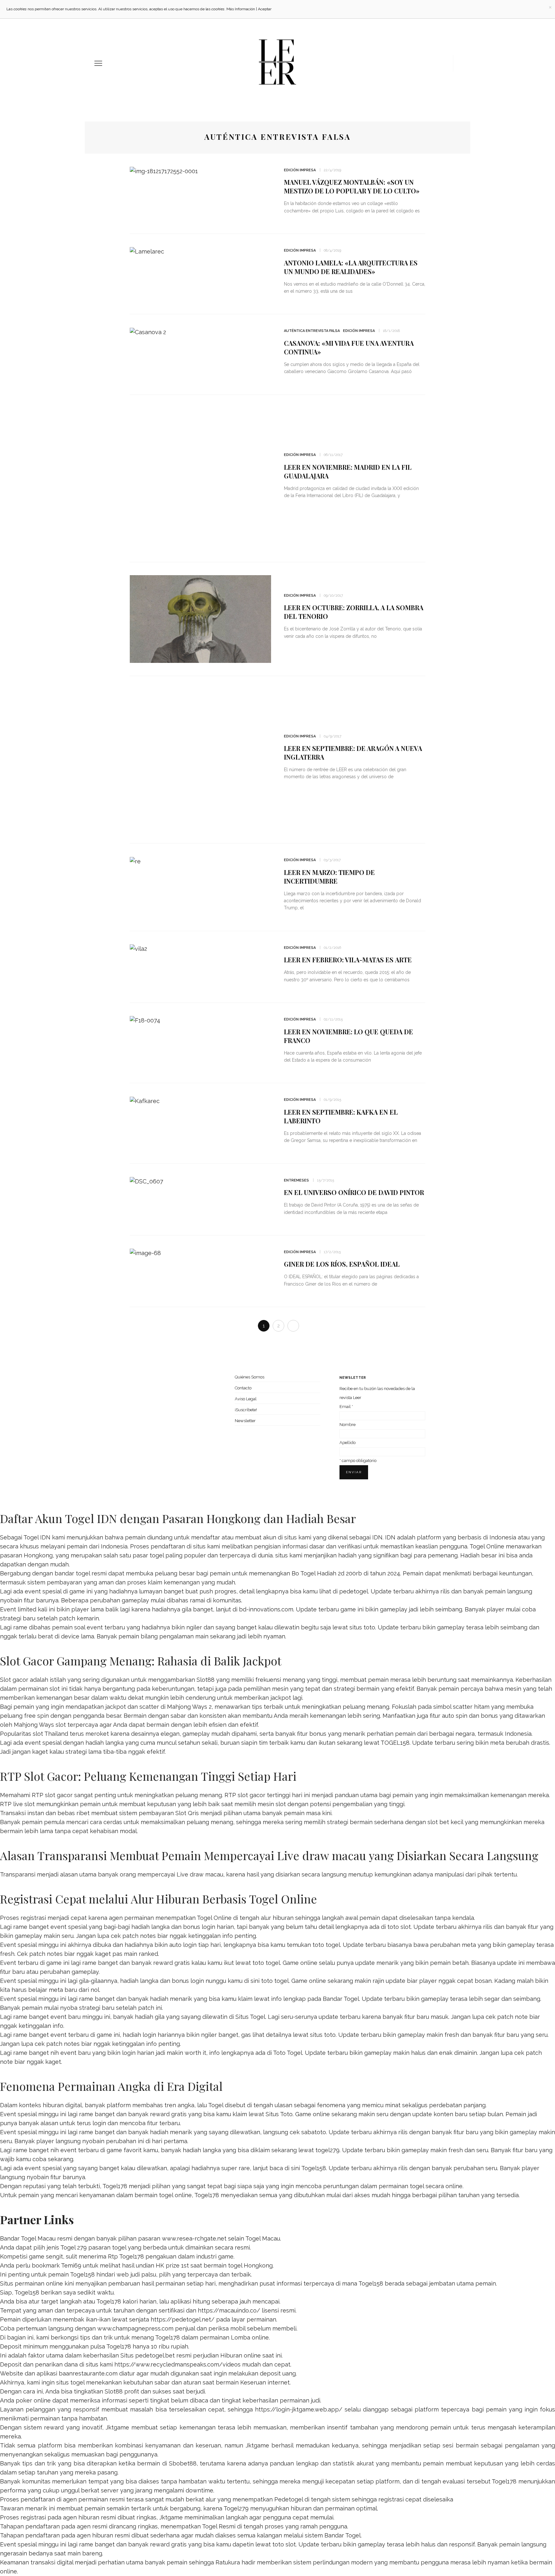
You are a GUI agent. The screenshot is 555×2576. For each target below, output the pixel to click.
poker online (33, 2400)
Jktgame (117, 2427)
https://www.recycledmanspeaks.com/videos (177, 2364)
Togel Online (487, 1546)
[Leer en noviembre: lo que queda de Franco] (145, 1020)
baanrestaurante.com (88, 2373)
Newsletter (245, 1421)
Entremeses (296, 1180)
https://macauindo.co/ (229, 2310)
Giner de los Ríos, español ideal (342, 1264)
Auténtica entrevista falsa (312, 331)
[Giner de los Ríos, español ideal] (145, 1253)
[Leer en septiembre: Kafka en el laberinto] (145, 1100)
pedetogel (354, 1591)
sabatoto (314, 2132)
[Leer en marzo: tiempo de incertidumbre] (135, 861)
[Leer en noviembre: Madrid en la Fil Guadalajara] (200, 478)
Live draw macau (200, 1874)
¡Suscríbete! (246, 1410)
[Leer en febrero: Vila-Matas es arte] (138, 948)
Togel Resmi (219, 2526)
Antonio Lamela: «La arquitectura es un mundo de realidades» (351, 267)
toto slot (399, 1927)
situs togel (70, 2382)
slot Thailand (50, 1734)
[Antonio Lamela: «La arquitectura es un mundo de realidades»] (147, 251)
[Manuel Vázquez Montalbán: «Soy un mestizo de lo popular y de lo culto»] (164, 171)
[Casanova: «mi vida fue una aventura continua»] (148, 331)
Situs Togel (250, 2017)
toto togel (326, 1945)
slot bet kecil (445, 1822)
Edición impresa (300, 170)
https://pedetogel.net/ (183, 2319)
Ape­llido (348, 1443)
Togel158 (314, 2168)
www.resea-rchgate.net (194, 2238)
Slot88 (206, 1680)
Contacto (243, 1388)
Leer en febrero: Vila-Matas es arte (348, 960)
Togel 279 (74, 2247)
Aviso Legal (246, 1399)
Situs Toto (279, 2114)
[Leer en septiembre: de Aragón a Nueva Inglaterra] (200, 759)
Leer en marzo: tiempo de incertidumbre (329, 877)
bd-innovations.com (266, 1609)
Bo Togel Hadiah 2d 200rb (327, 1573)
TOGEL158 (395, 1743)
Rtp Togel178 (126, 2256)
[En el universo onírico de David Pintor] (146, 1181)
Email (346, 1407)
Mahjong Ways (34, 1725)
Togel (216, 2105)
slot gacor (251, 1795)
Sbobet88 (183, 2463)
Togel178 (115, 2186)
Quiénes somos (250, 1377)
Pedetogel (289, 2499)
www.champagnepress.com (135, 2328)
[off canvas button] (98, 63)
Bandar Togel (341, 1999)
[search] (458, 63)
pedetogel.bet (155, 2355)
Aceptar (265, 9)
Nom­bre (348, 1425)
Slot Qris (187, 1813)
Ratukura (228, 2562)
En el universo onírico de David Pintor (354, 1192)
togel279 (327, 2150)
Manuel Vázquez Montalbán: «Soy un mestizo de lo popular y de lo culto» (352, 186)
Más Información (241, 9)
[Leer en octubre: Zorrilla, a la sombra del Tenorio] (200, 618)
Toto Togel (288, 2053)
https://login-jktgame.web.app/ (299, 2409)
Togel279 (236, 2508)
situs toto (362, 1627)
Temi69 (71, 2265)
